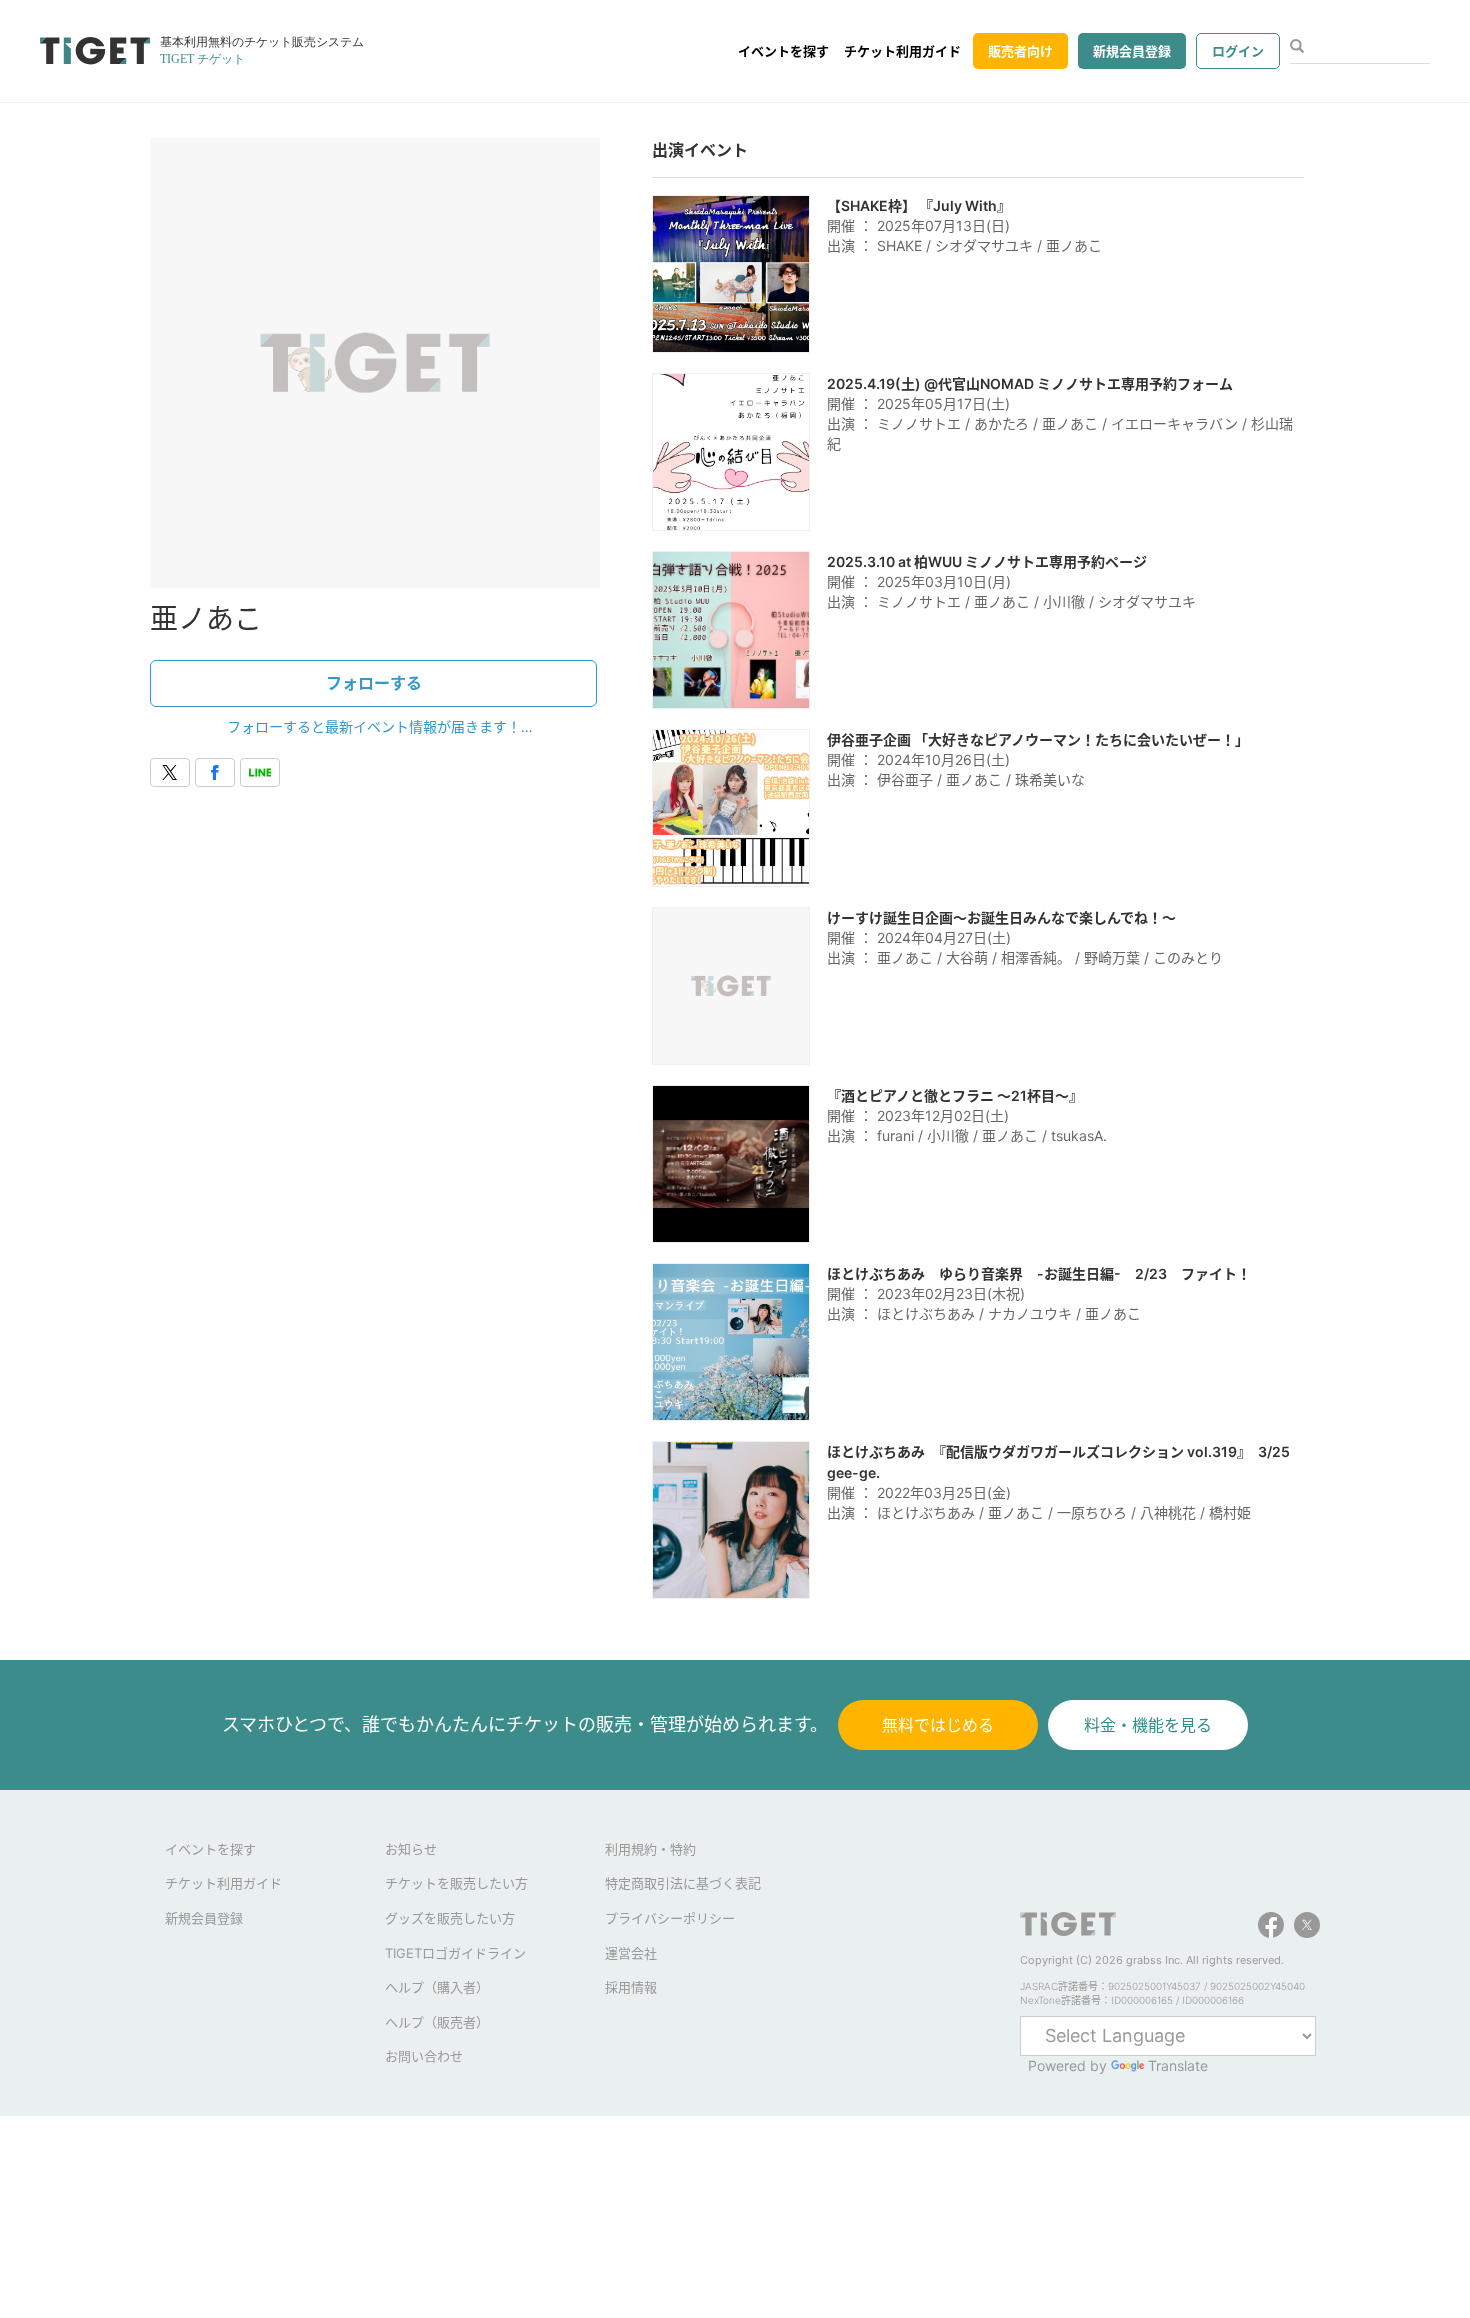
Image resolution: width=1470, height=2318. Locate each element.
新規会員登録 (1132, 51)
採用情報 (631, 1987)
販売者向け (1020, 51)
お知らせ (411, 1849)
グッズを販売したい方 (450, 1918)
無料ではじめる (938, 1725)
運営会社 (631, 1953)
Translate (1178, 2065)
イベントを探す (783, 51)
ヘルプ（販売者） (437, 2022)
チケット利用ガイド (902, 51)
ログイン (1238, 51)
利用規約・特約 (650, 1849)
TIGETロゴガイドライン (455, 1953)
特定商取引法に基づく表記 (683, 1883)
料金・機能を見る (1148, 1725)
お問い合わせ (424, 2056)
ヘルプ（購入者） (437, 1987)
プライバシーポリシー (670, 1918)
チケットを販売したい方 (456, 1883)
